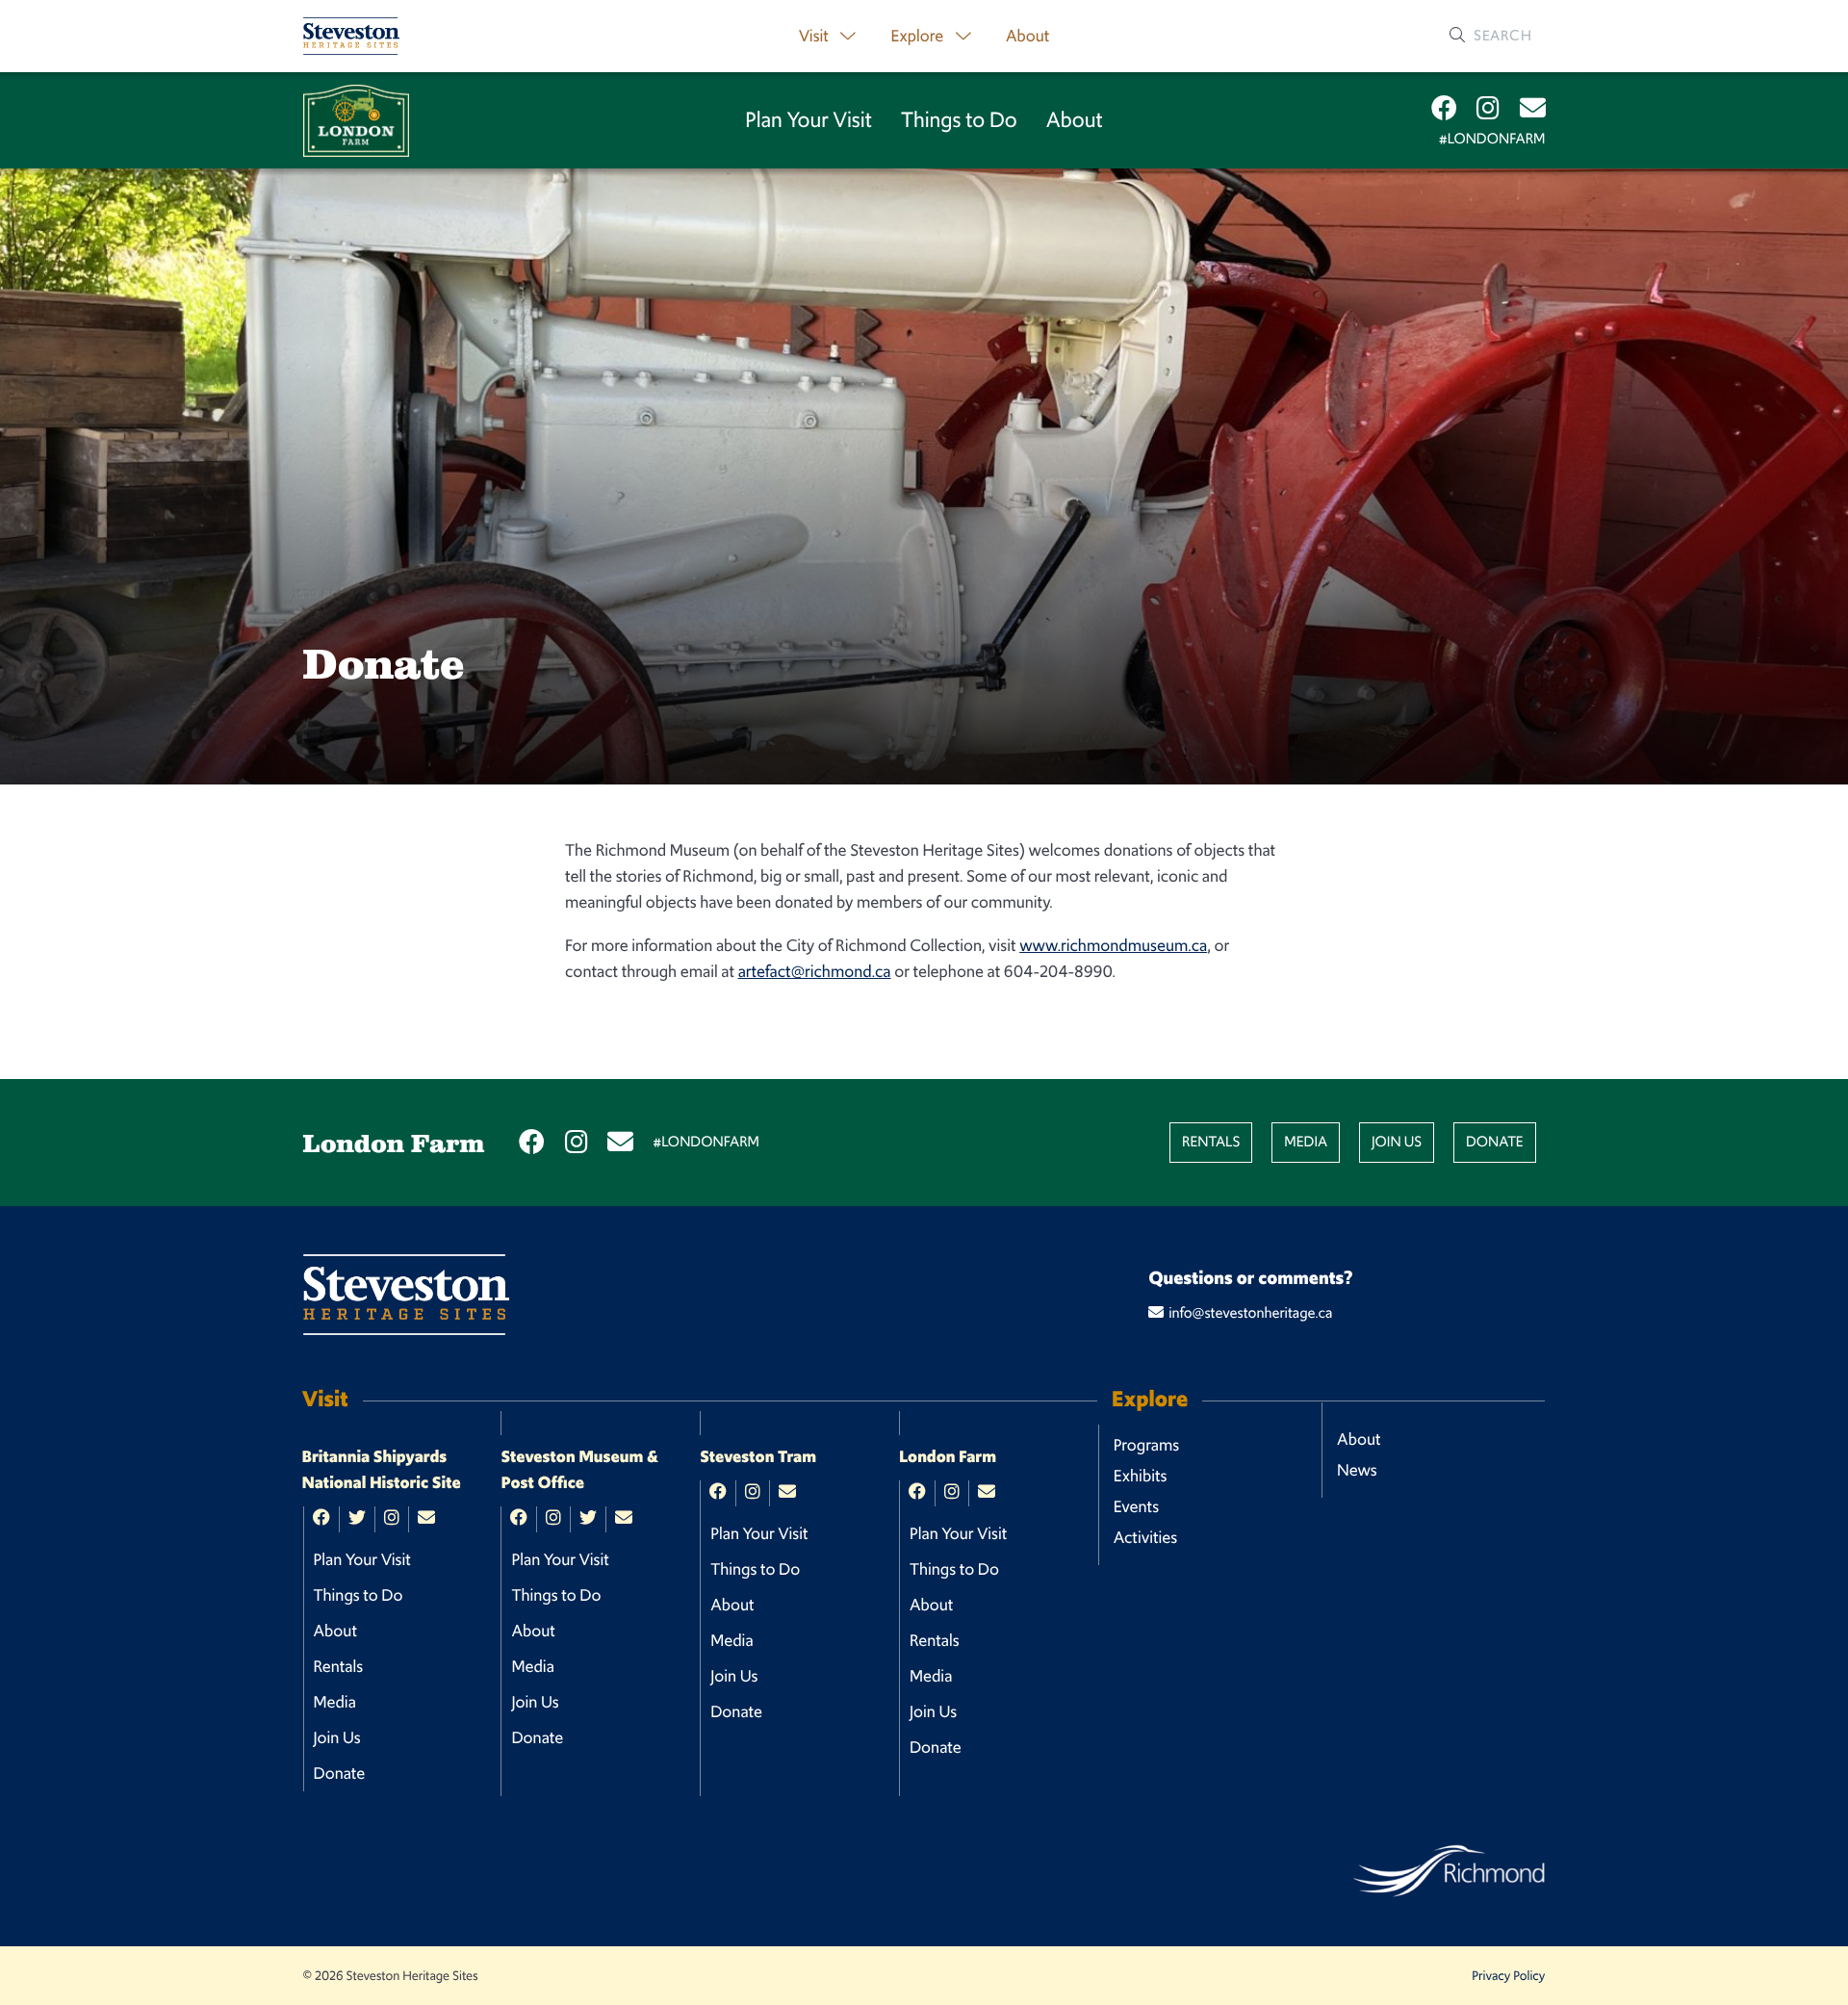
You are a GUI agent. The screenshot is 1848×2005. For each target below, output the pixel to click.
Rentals (1211, 1142)
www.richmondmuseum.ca (1113, 945)
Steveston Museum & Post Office (579, 1470)
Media (1306, 1142)
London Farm (948, 1457)
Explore (918, 36)
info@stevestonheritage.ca (1250, 1313)
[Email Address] (1533, 109)
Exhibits (1141, 1476)
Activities (1146, 1537)
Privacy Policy (1508, 1976)
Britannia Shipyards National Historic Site (382, 1470)
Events (1136, 1506)
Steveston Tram (758, 1457)
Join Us (1397, 1142)
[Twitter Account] (357, 1519)
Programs (1146, 1445)
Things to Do (959, 120)
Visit (816, 36)
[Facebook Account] (1444, 109)
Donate (1495, 1142)
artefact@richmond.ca (815, 971)
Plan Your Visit (808, 120)
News (1357, 1470)
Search (1501, 35)
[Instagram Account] (1488, 109)
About (1027, 36)
